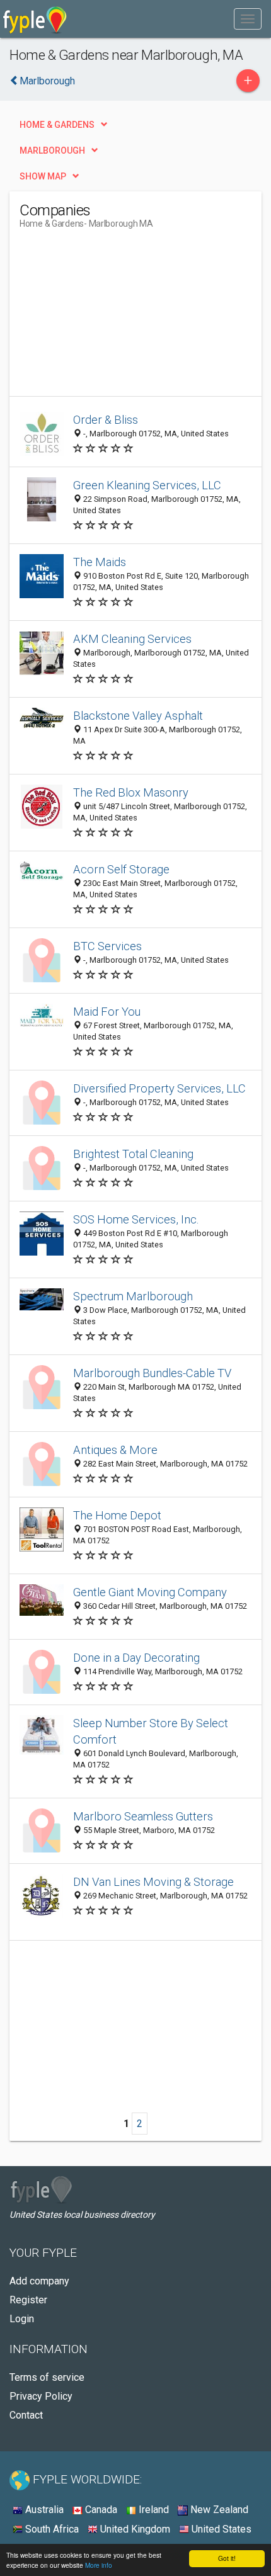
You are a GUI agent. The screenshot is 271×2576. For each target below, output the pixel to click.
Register (28, 2300)
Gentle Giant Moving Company (150, 1592)
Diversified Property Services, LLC (159, 1088)
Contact (26, 2415)
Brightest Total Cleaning (133, 1154)
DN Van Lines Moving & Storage (153, 1882)
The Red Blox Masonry (131, 792)
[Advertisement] (114, 317)
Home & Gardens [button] (57, 125)
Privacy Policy (41, 2396)
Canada (100, 2510)
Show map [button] (43, 176)
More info (99, 2565)
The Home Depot (117, 1515)
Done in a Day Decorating (136, 1658)
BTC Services (107, 946)
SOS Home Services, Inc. (136, 1219)
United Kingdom (134, 2529)
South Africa (51, 2529)
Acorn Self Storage (121, 869)
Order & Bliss (106, 420)
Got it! (227, 2558)
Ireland (153, 2510)
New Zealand (218, 2510)
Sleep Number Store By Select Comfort (151, 1731)
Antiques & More (115, 1450)
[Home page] (35, 19)
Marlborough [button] (52, 150)
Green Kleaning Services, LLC (147, 485)
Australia (43, 2510)
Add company (39, 2281)
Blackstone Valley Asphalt (138, 716)
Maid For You (107, 1012)
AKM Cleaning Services (132, 639)
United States (220, 2529)
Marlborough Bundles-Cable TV (152, 1373)
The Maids (100, 562)
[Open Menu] (248, 19)
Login (22, 2319)
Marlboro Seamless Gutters (143, 1816)
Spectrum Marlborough (133, 1296)
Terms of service (47, 2377)
